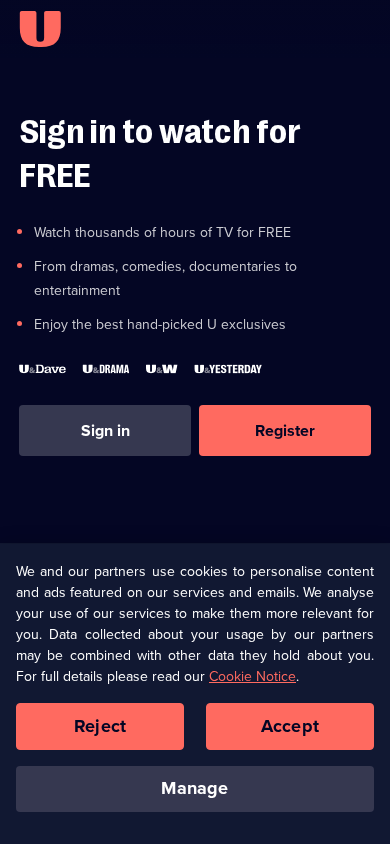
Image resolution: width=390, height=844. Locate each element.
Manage (194, 788)
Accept (290, 726)
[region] (195, 694)
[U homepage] (40, 29)
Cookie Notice (252, 676)
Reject (100, 726)
